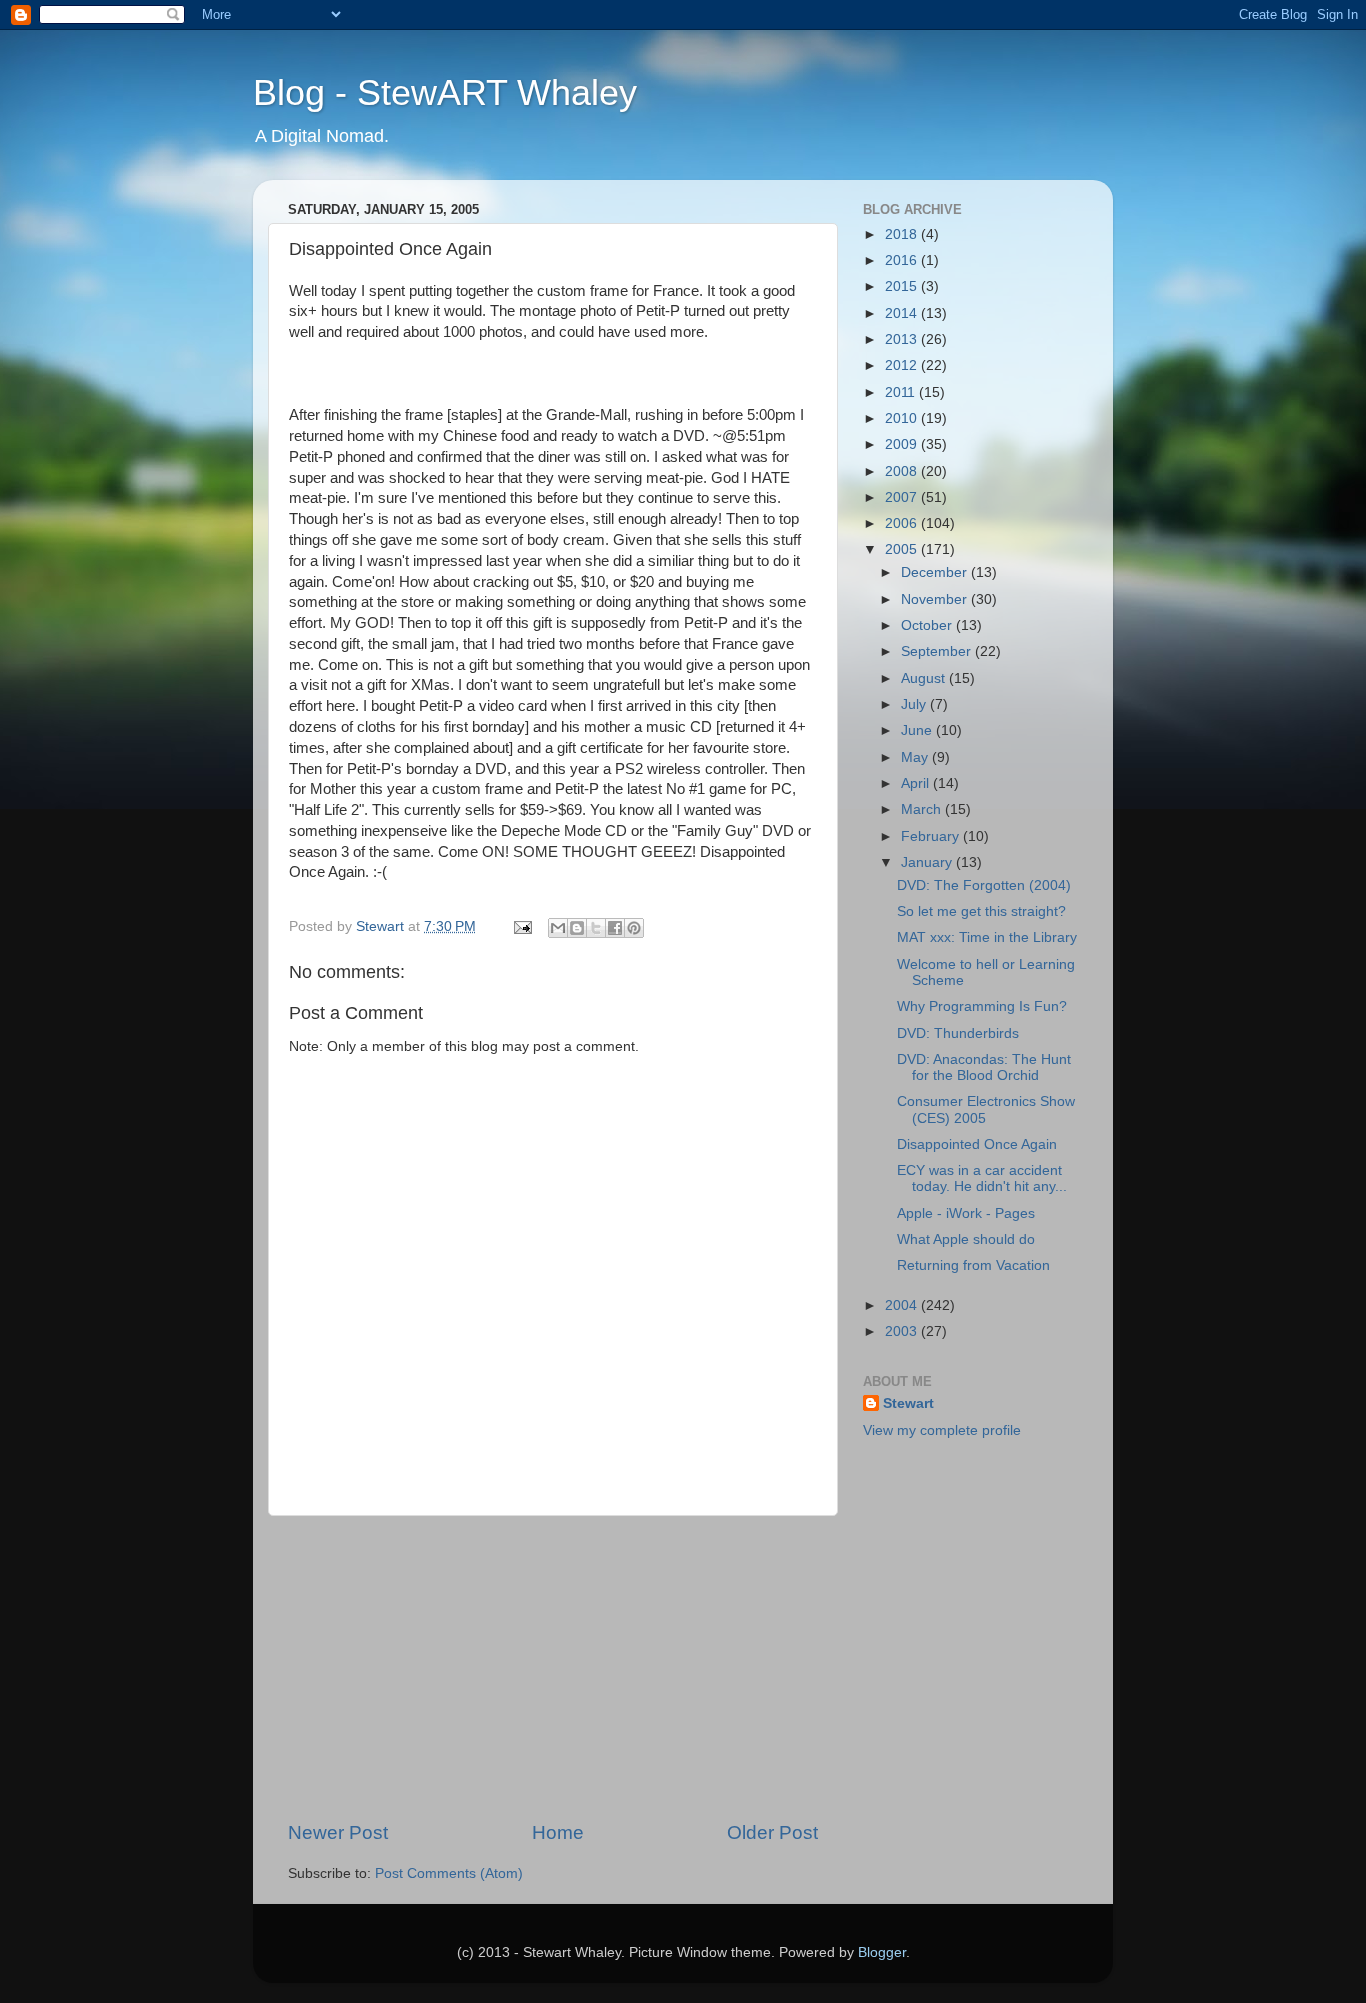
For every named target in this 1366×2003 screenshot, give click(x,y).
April (917, 783)
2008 (903, 471)
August (925, 678)
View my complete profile (942, 1430)
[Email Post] (521, 926)
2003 (903, 1331)
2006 (903, 523)
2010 (903, 418)
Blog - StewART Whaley (445, 92)
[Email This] (558, 928)
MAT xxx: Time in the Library (987, 937)
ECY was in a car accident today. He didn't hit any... (982, 1178)
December (936, 572)
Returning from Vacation (973, 1265)
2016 (903, 260)
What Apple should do (966, 1239)
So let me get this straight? (981, 911)
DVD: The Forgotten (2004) (984, 885)
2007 (903, 497)
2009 (903, 444)
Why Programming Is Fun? (982, 1006)
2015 (903, 286)
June (918, 730)
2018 (903, 234)
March (923, 809)
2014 (903, 313)
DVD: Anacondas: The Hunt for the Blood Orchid (984, 1067)
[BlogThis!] (577, 928)
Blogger (882, 1952)
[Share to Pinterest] (634, 928)
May (916, 757)
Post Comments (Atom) (449, 1873)
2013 (903, 339)
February (932, 836)
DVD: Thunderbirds (958, 1033)
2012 (903, 365)
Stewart (908, 1403)
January (928, 862)
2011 (902, 392)
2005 (903, 549)
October (928, 625)
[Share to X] (596, 928)
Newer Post (338, 1832)
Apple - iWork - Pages (966, 1213)
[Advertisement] (553, 1668)
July (915, 704)
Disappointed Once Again (977, 1144)
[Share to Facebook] (615, 928)
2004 (903, 1305)
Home (558, 1832)
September (938, 651)
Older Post (772, 1832)
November (936, 599)
